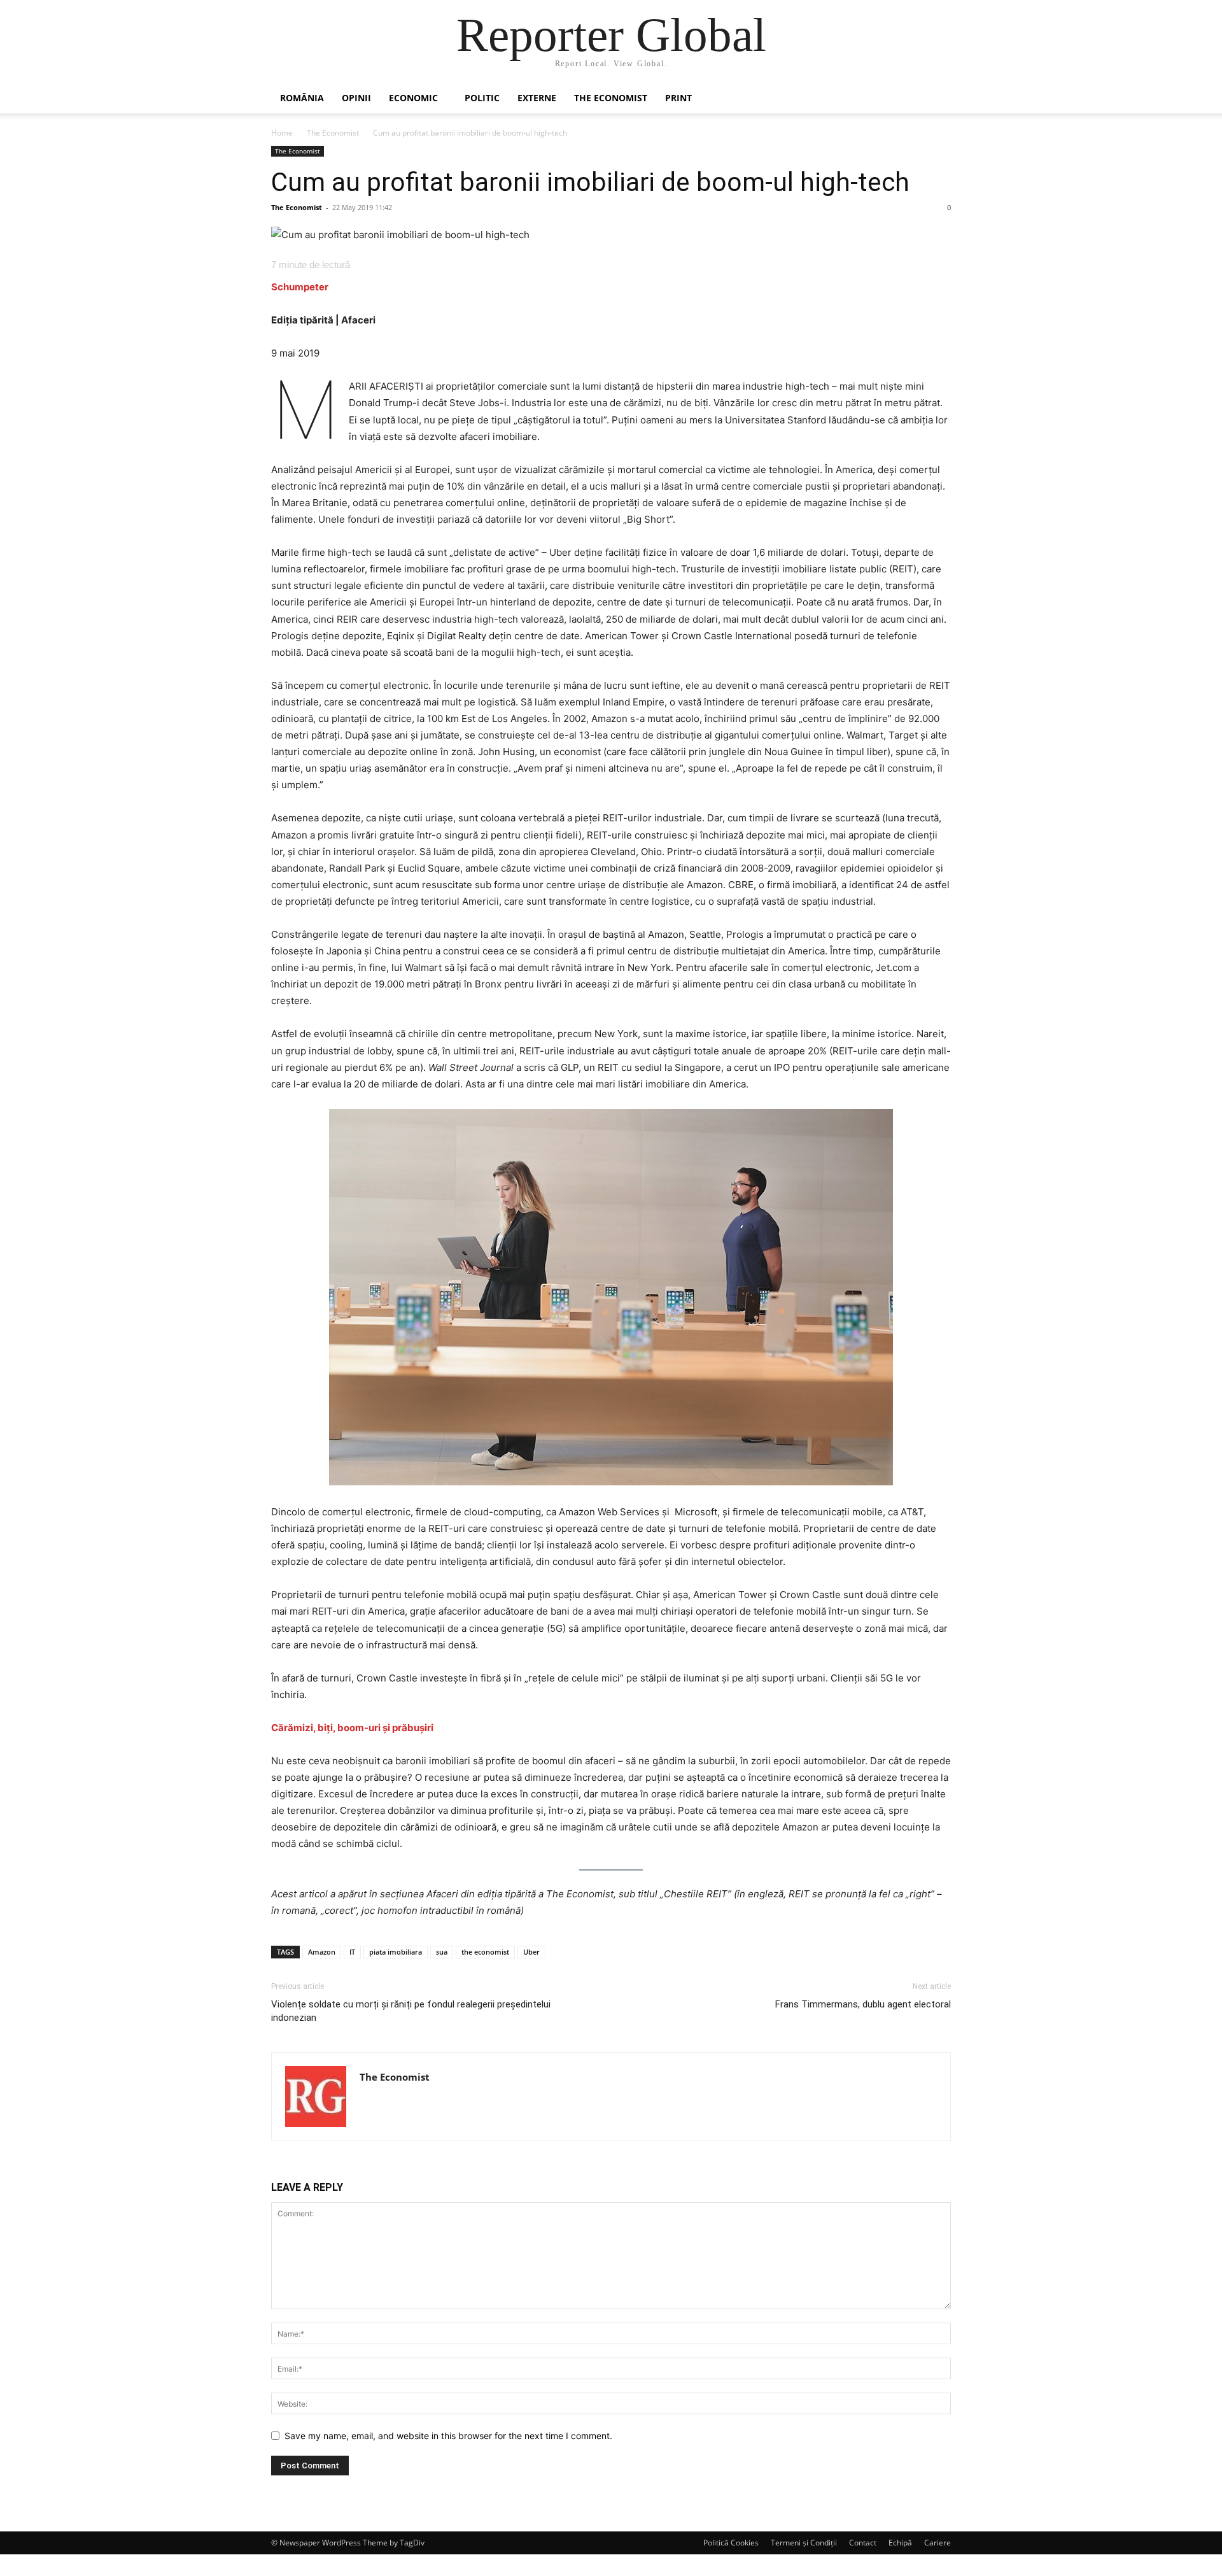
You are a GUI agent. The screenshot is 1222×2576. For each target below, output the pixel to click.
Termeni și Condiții (804, 2543)
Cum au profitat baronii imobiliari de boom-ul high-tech (590, 182)
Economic (413, 98)
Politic (482, 98)
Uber (531, 1952)
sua (442, 1952)
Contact (863, 2543)
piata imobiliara (396, 1952)
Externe (537, 98)
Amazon (322, 1952)
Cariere (938, 2543)
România (302, 98)
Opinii (356, 98)
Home (282, 133)
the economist (485, 1952)
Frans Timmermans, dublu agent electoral (863, 2004)
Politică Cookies (731, 2543)
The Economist (611, 98)
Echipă (900, 2543)
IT (352, 1952)
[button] (936, 99)
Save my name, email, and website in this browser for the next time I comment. (448, 2436)
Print (678, 98)
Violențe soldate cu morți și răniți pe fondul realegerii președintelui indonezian (411, 2011)
